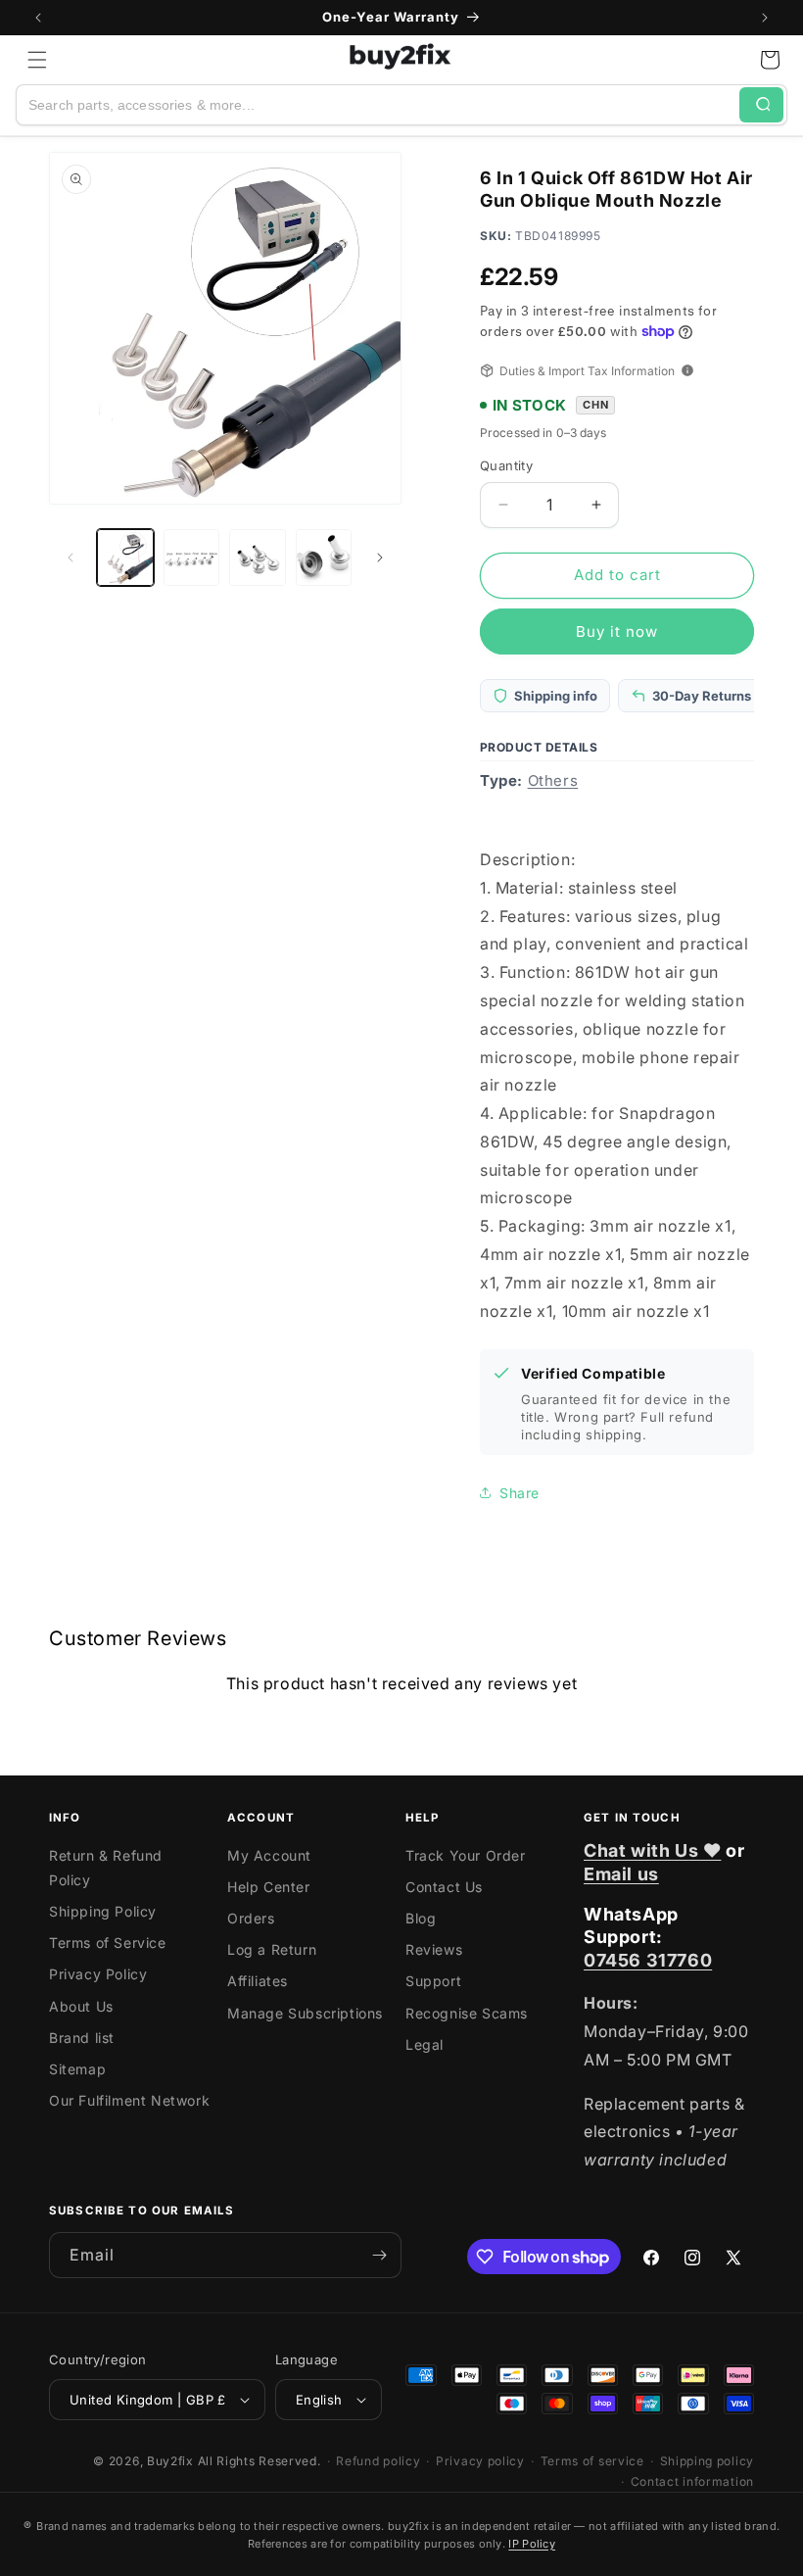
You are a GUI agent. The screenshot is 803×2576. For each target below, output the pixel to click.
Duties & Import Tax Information (587, 371)
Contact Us (444, 1887)
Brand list (82, 2038)
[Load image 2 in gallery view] (192, 558)
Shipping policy (708, 2461)
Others (553, 780)
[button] (37, 60)
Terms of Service (108, 1943)
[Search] (761, 105)
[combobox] (378, 105)
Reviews (434, 1949)
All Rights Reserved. (260, 2461)
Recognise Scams (467, 2013)
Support (433, 1981)
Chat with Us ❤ (652, 1850)
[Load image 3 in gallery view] (258, 558)
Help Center (269, 1887)
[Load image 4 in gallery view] (324, 558)
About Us (81, 2006)
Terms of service (592, 2461)
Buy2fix (170, 2461)
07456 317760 (648, 1960)
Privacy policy (480, 2461)
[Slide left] (71, 558)
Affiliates (258, 1981)
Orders (251, 1918)
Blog (421, 1918)
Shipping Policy (103, 1911)
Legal (425, 2044)
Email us (621, 1874)
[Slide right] (380, 558)
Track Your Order (466, 1855)
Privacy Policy (98, 1974)
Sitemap (77, 2069)
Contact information (692, 2481)
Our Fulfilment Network (129, 2100)
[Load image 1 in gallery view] (125, 558)
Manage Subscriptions (305, 2013)
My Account (269, 1855)
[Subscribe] (379, 2255)
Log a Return (272, 1949)
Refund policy (378, 2461)
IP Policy (532, 2544)
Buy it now (617, 632)
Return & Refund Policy (106, 1868)
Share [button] (520, 1493)
